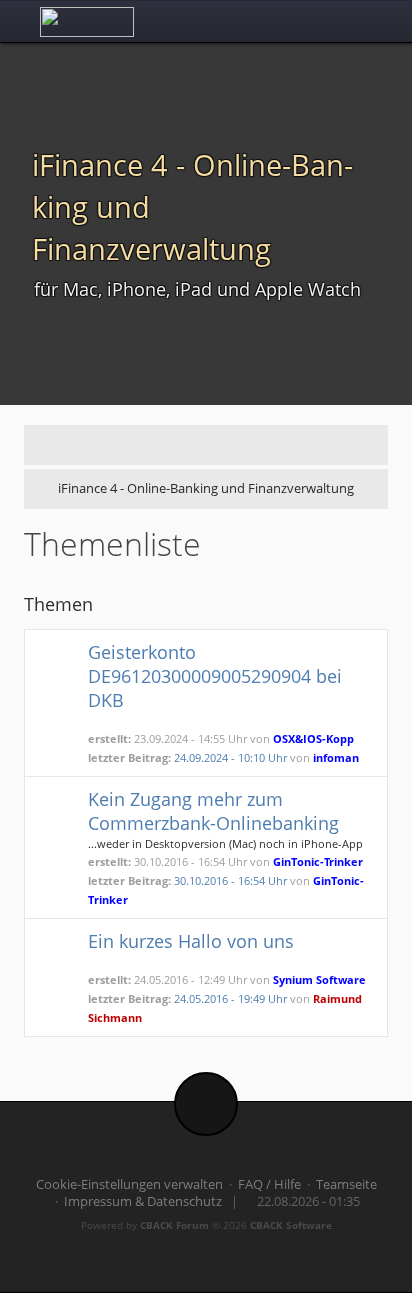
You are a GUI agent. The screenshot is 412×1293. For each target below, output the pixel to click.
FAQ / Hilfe (269, 1184)
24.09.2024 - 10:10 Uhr (230, 757)
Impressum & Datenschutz (143, 1201)
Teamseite (346, 1184)
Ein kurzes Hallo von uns (191, 941)
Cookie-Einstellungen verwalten (129, 1184)
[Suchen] (322, 21)
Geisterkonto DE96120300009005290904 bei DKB (215, 676)
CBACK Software (291, 1225)
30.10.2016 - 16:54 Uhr (230, 880)
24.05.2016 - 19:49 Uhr (230, 998)
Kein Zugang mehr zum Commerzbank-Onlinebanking (213, 811)
